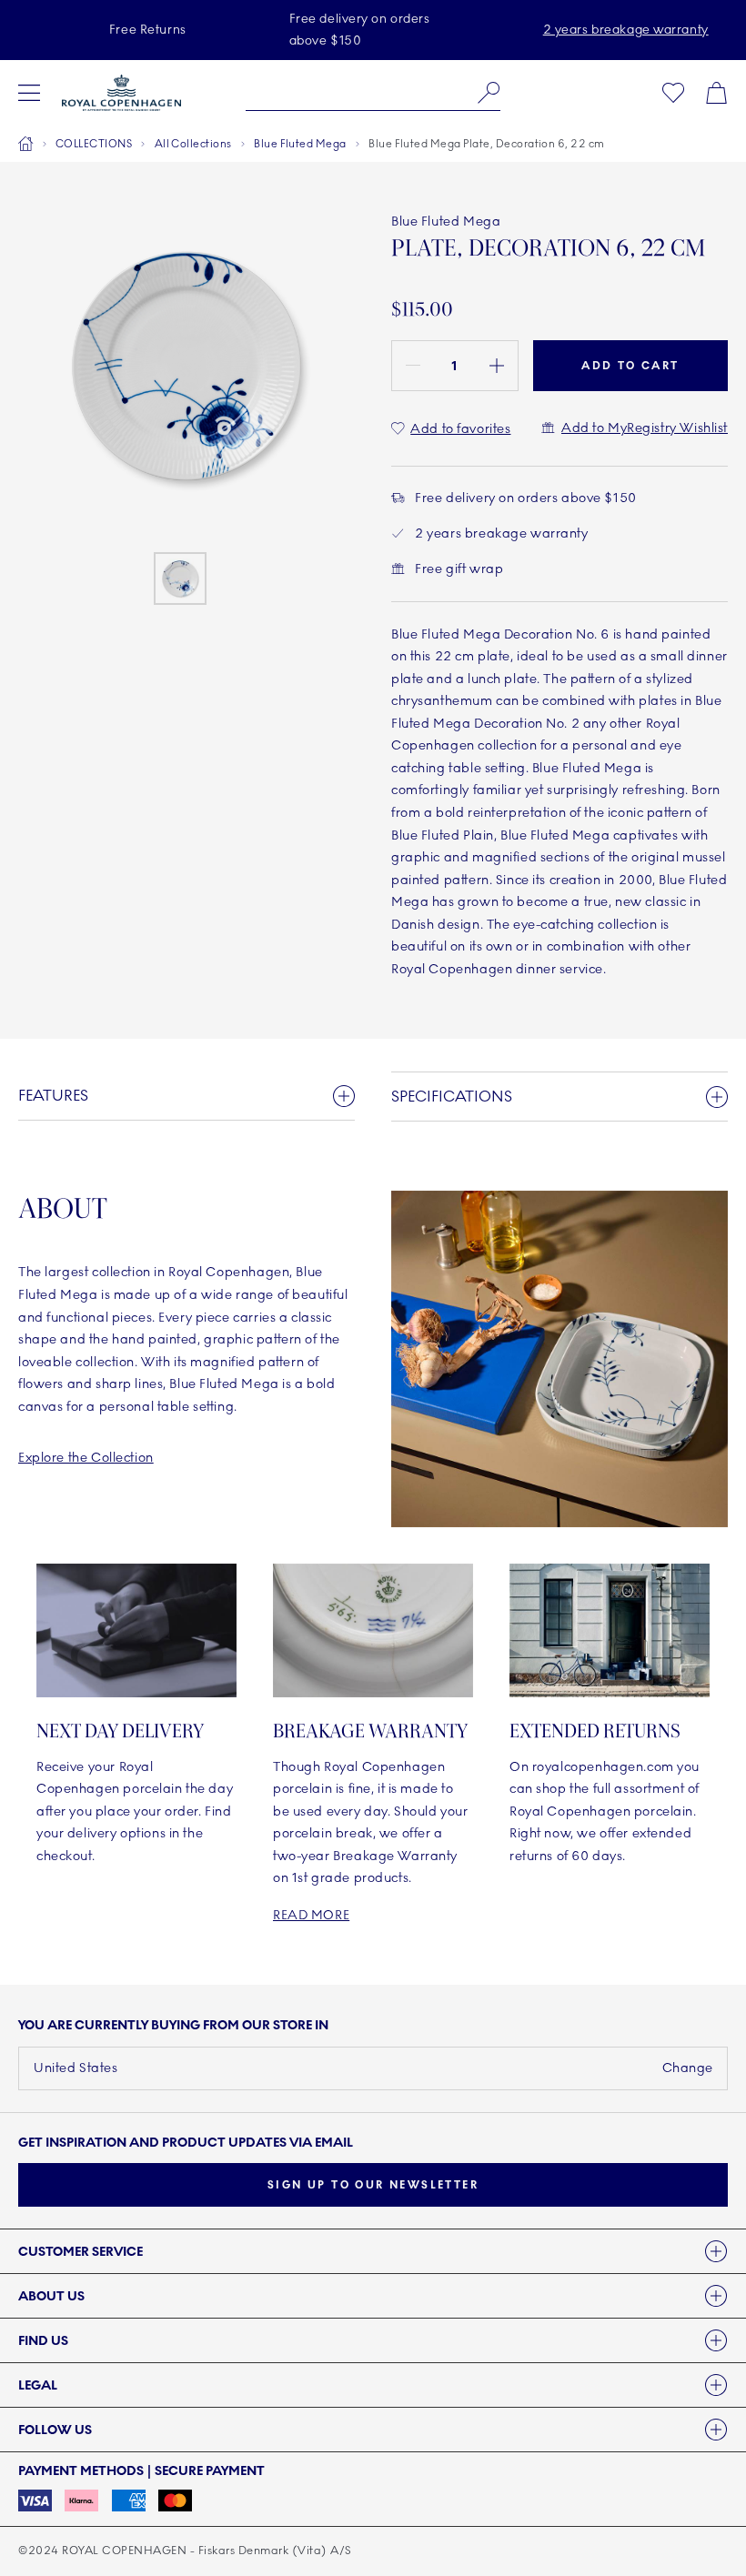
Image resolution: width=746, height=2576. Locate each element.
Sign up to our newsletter (373, 2185)
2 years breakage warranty (626, 30)
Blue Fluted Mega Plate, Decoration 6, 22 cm (487, 144)
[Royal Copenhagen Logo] (121, 93)
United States (76, 2068)
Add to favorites (460, 429)
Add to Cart (630, 366)
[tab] (373, 2251)
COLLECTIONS (94, 144)
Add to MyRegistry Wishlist (645, 428)
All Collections (193, 144)
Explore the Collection (86, 1458)
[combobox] (373, 93)
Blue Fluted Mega (300, 144)
